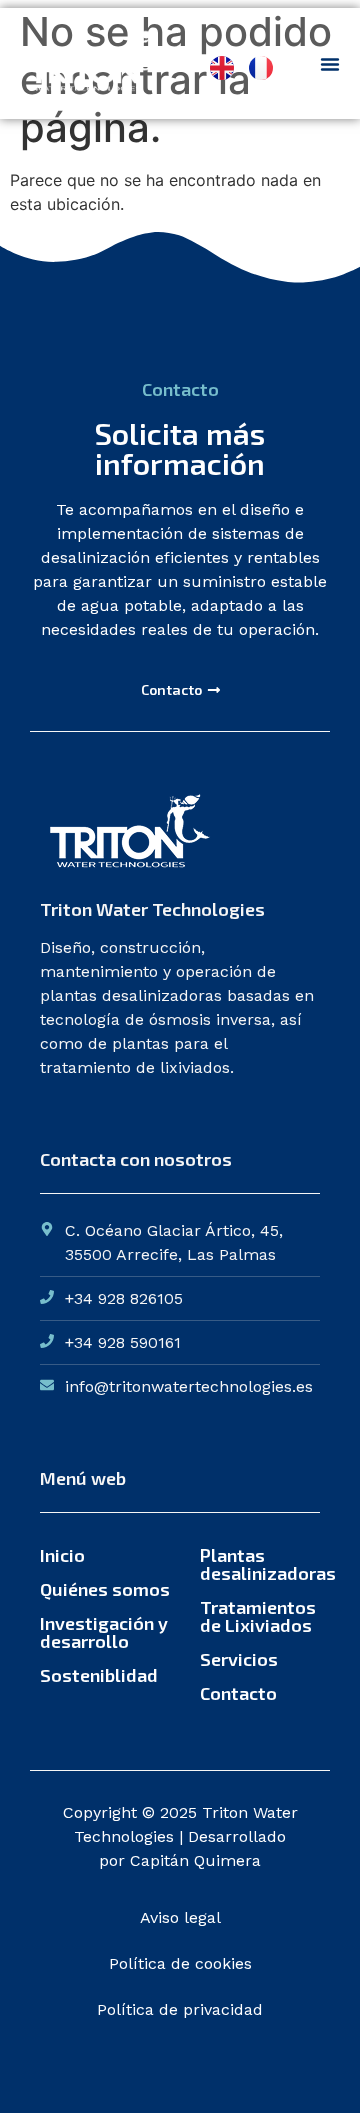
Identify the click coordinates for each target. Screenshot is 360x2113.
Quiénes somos (105, 1589)
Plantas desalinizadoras (260, 1564)
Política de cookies (180, 1963)
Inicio (62, 1555)
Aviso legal (180, 1917)
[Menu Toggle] (330, 64)
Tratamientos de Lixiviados (258, 1616)
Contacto (238, 1693)
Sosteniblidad (99, 1675)
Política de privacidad (180, 2009)
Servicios (239, 1659)
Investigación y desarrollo (104, 1632)
